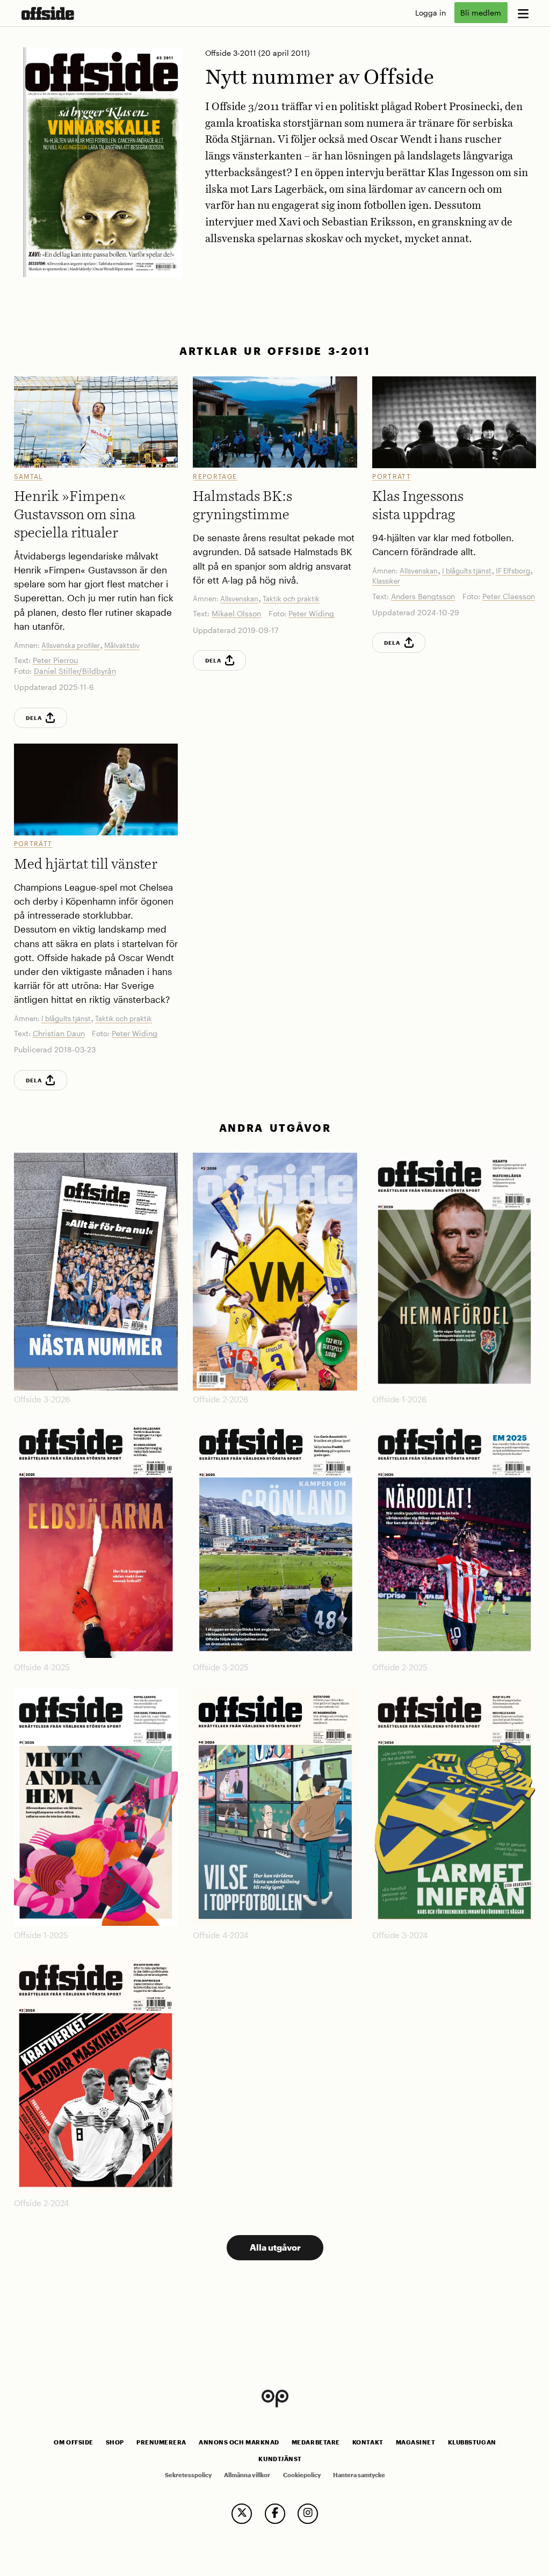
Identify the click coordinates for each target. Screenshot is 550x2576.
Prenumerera (161, 2442)
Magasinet (416, 2442)
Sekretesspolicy (188, 2475)
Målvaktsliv (122, 645)
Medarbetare (316, 2442)
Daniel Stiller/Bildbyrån (75, 671)
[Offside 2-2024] (96, 2075)
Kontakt (368, 2442)
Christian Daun (59, 1033)
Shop (115, 2442)
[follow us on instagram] (308, 2514)
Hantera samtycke (359, 2475)
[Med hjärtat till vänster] (96, 789)
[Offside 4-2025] (96, 1539)
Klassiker (386, 581)
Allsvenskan (239, 599)
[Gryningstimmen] (275, 422)
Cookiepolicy (302, 2475)
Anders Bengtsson (423, 596)
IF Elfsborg (513, 571)
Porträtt (392, 476)
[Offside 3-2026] (96, 1271)
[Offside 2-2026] (275, 1271)
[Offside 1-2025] (96, 1807)
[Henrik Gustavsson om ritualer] (96, 422)
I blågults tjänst (467, 571)
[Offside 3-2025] (275, 1539)
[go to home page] (48, 13)
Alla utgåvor (275, 2247)
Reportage (215, 476)
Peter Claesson (509, 596)
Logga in (430, 13)
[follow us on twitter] (242, 2514)
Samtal (28, 476)
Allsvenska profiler (71, 645)
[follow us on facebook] (275, 2514)
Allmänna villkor (247, 2475)
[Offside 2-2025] (454, 1539)
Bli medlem (481, 13)
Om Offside (73, 2442)
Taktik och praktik (291, 599)
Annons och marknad (239, 2442)
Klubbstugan (472, 2442)
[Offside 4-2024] (275, 1807)
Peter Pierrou (55, 660)
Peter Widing (311, 613)
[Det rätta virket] (454, 422)
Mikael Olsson (236, 613)
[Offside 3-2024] (454, 1807)
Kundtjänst (280, 2459)
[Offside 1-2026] (454, 1271)
